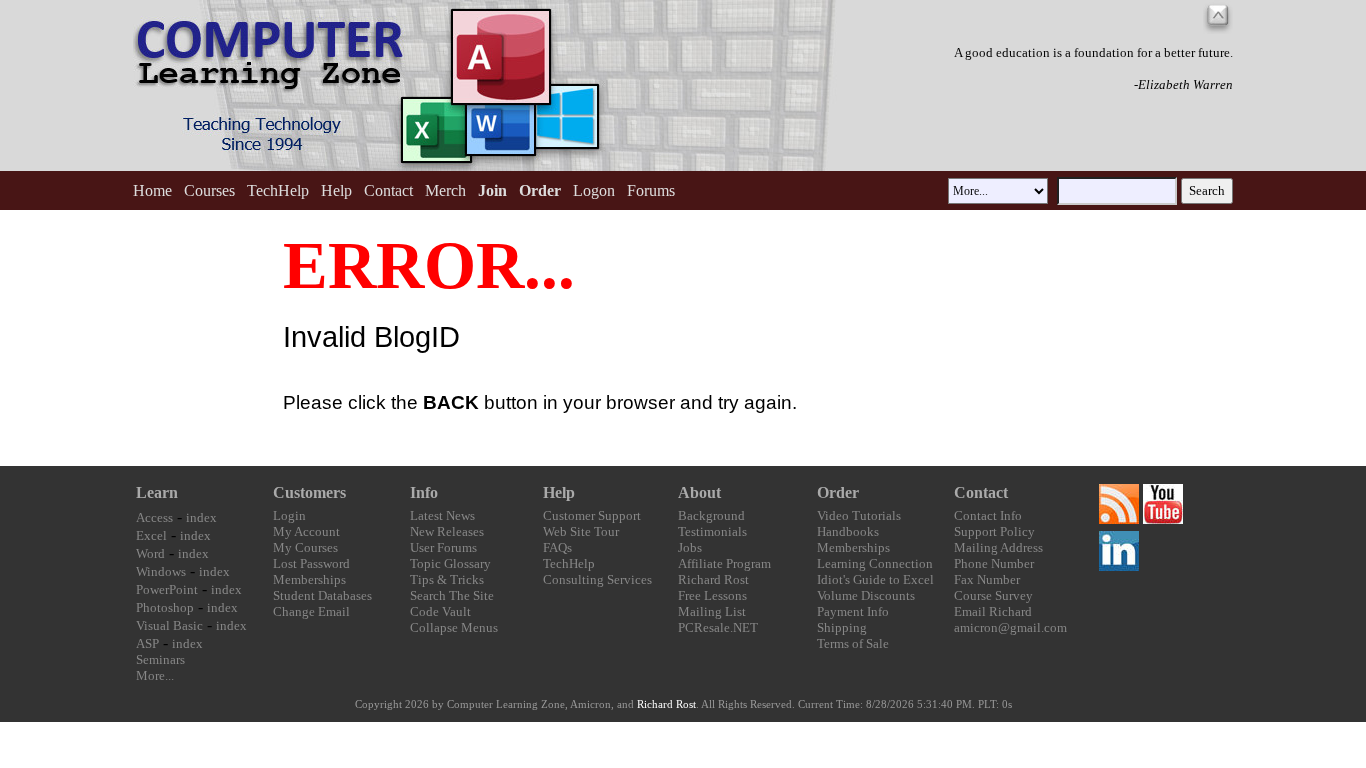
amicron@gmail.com (1010, 627)
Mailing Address (998, 547)
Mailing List (712, 611)
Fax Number (987, 579)
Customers (309, 492)
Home (152, 190)
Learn (157, 492)
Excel (151, 535)
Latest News (442, 515)
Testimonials (712, 531)
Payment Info (853, 611)
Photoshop (165, 607)
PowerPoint (167, 589)
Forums (651, 190)
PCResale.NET (718, 627)
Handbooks (848, 531)
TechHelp (278, 190)
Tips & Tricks (447, 579)
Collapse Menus (454, 627)
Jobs (690, 547)
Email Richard (993, 611)
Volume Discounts (866, 595)
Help (336, 190)
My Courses (305, 547)
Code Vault (440, 611)
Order (838, 492)
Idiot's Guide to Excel (875, 579)
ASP (147, 643)
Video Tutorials (859, 515)
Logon (594, 190)
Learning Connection (875, 563)
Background (711, 515)
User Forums (443, 547)
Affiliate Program (724, 563)
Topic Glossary (450, 563)
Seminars (160, 659)
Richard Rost (713, 579)
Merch (445, 190)
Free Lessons (712, 595)
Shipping (842, 627)
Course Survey (993, 595)
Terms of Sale (853, 643)
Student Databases (322, 595)
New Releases (447, 531)
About (699, 492)
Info (424, 492)
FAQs (557, 547)
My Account (306, 531)
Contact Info (988, 515)
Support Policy (994, 531)
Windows (161, 571)
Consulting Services (597, 579)
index (201, 517)
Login (289, 515)
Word (150, 553)
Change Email (311, 611)
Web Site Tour (581, 531)
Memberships (309, 579)
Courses (209, 190)
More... (155, 675)
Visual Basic (169, 625)
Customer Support (592, 515)
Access (154, 517)
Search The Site (452, 595)
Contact (388, 190)
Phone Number (994, 563)
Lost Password (311, 563)
